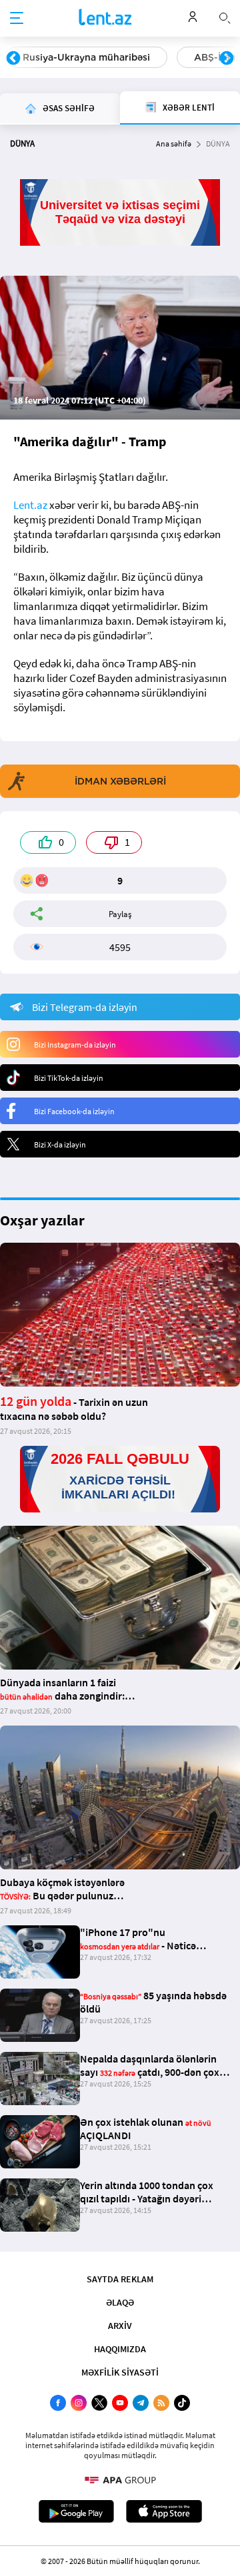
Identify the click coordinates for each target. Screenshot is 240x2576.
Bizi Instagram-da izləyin (75, 1045)
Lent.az (30, 505)
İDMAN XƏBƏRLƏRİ (120, 781)
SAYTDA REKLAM (120, 2279)
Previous (13, 59)
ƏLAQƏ (120, 2302)
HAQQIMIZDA (120, 2349)
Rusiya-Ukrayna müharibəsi (86, 57)
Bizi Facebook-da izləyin (74, 1111)
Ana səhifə (174, 144)
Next (227, 59)
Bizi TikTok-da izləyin (69, 1078)
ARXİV (120, 2326)
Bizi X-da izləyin (60, 1144)
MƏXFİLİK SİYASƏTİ (120, 2372)
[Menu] (17, 19)
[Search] (225, 17)
